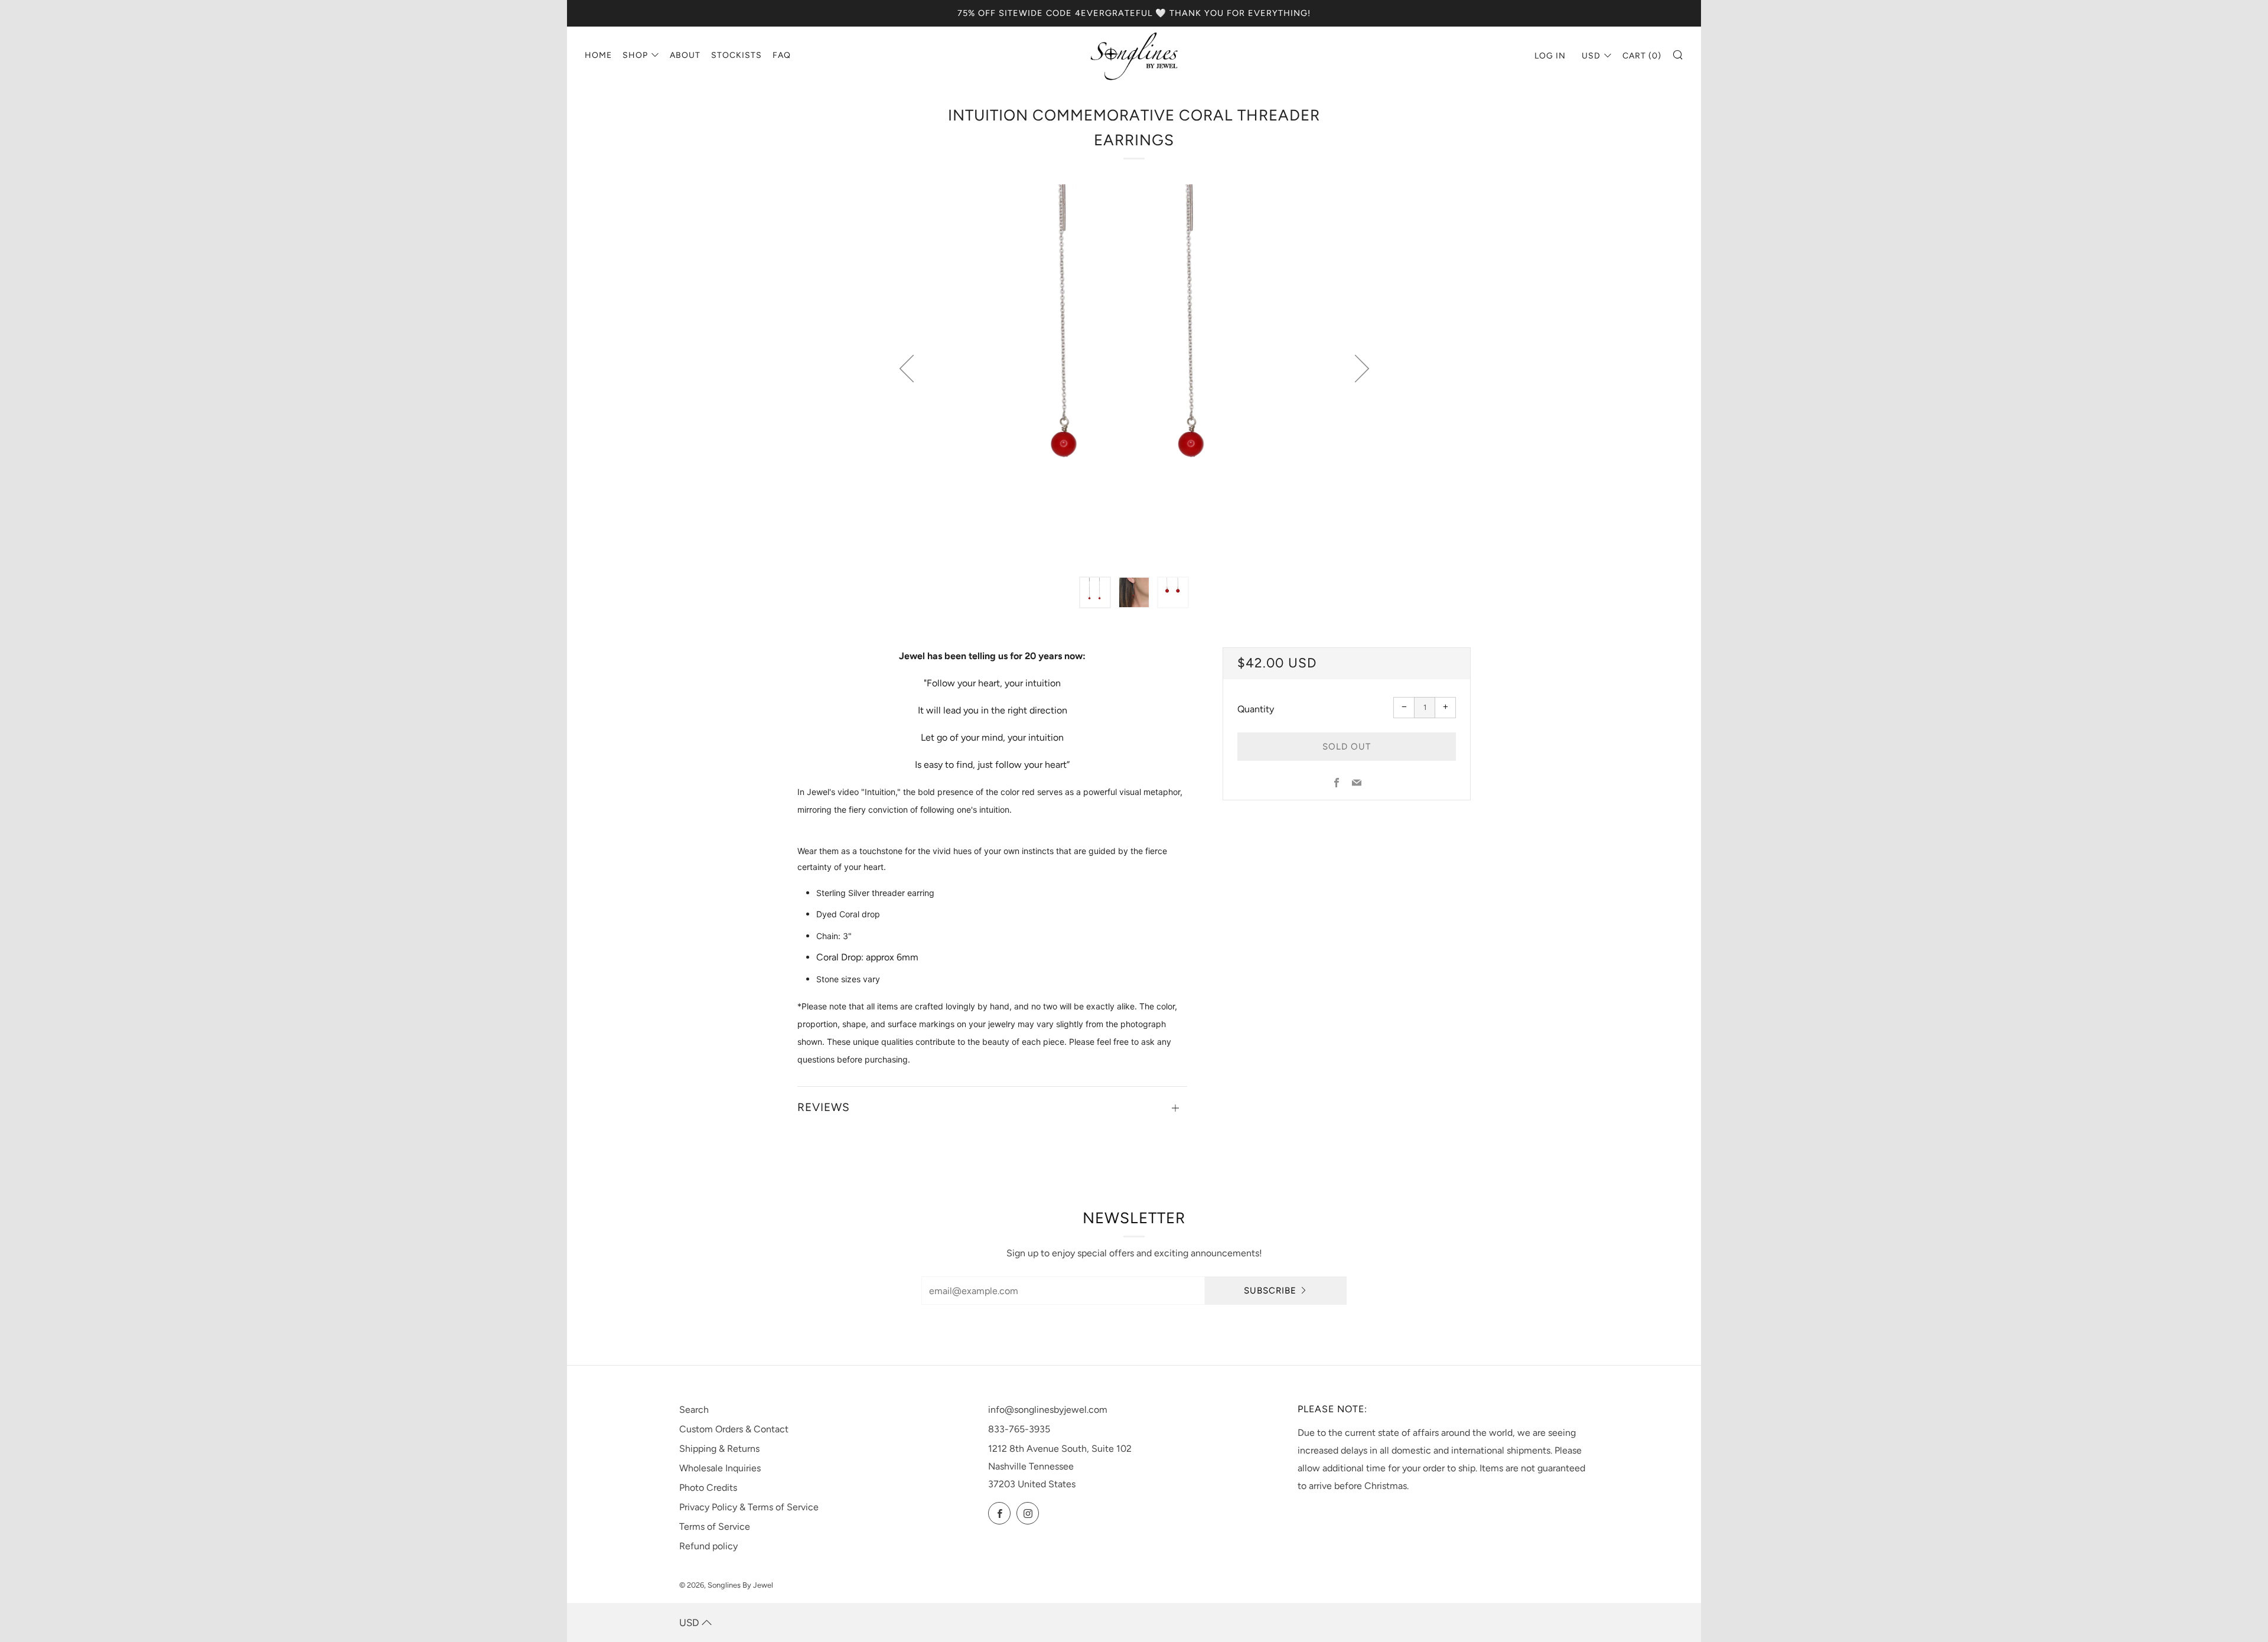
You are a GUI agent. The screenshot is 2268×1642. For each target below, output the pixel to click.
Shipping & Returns (719, 1449)
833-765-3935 (1019, 1429)
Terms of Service (715, 1527)
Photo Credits (708, 1488)
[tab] (1095, 592)
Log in (1550, 56)
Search (694, 1410)
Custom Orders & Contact (734, 1429)
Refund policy (708, 1546)
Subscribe (1270, 1291)
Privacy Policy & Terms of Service (749, 1507)
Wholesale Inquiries (720, 1468)
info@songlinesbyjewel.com (1048, 1410)
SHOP (635, 55)
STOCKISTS (737, 55)
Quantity (1256, 709)
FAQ (782, 55)
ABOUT (685, 55)
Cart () (1642, 56)
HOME (598, 55)
